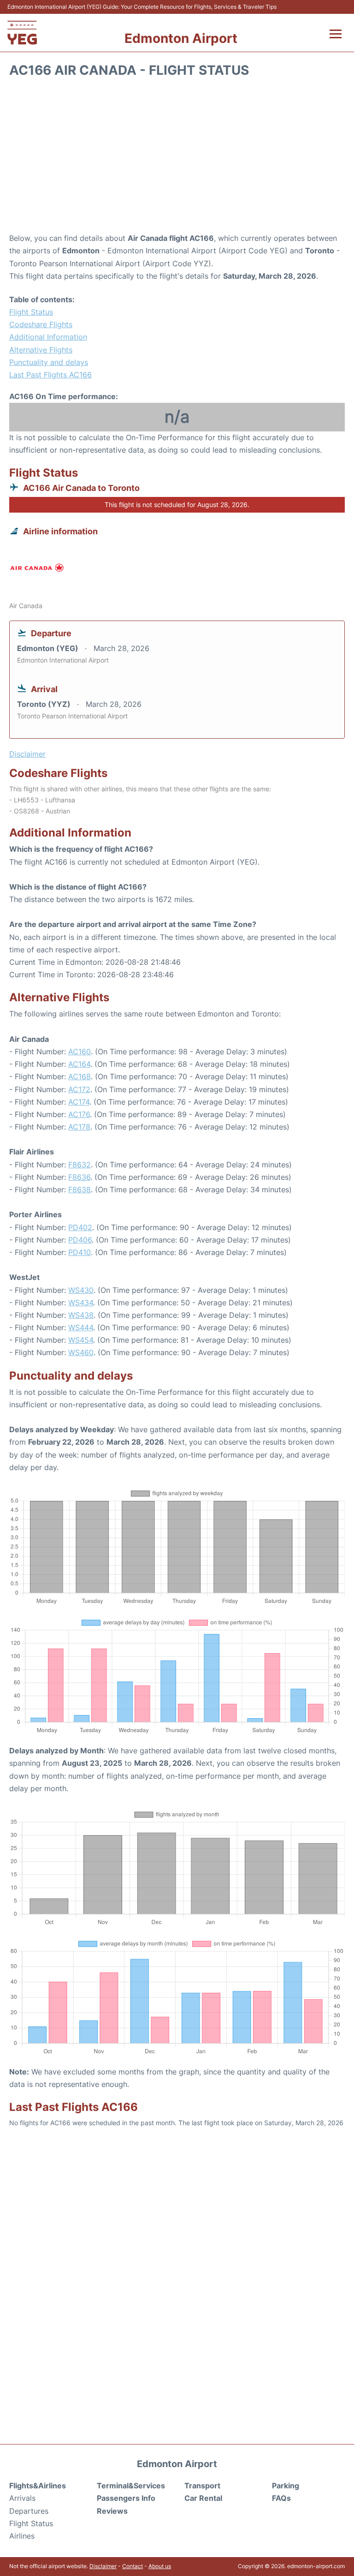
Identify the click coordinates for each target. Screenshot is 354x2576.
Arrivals (22, 2498)
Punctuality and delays (49, 362)
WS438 (81, 1315)
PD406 (80, 1240)
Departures (29, 2511)
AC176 (79, 1114)
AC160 (80, 1052)
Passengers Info (126, 2498)
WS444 (81, 1327)
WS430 (81, 1290)
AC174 (79, 1102)
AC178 (79, 1127)
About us (160, 2566)
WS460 (81, 1352)
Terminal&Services (131, 2486)
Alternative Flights (41, 350)
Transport (202, 2486)
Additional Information (48, 337)
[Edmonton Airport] (22, 33)
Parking (286, 2486)
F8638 (80, 1189)
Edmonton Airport (181, 38)
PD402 (80, 1227)
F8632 (80, 1165)
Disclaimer (103, 2566)
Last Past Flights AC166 (50, 375)
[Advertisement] (177, 158)
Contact (133, 2566)
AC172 (79, 1089)
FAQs (281, 2498)
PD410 (80, 1252)
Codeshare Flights (41, 324)
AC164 (79, 1064)
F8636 (79, 1177)
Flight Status (31, 312)
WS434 (81, 1303)
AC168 (80, 1076)
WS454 (81, 1340)
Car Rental (203, 2498)
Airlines (22, 2536)
